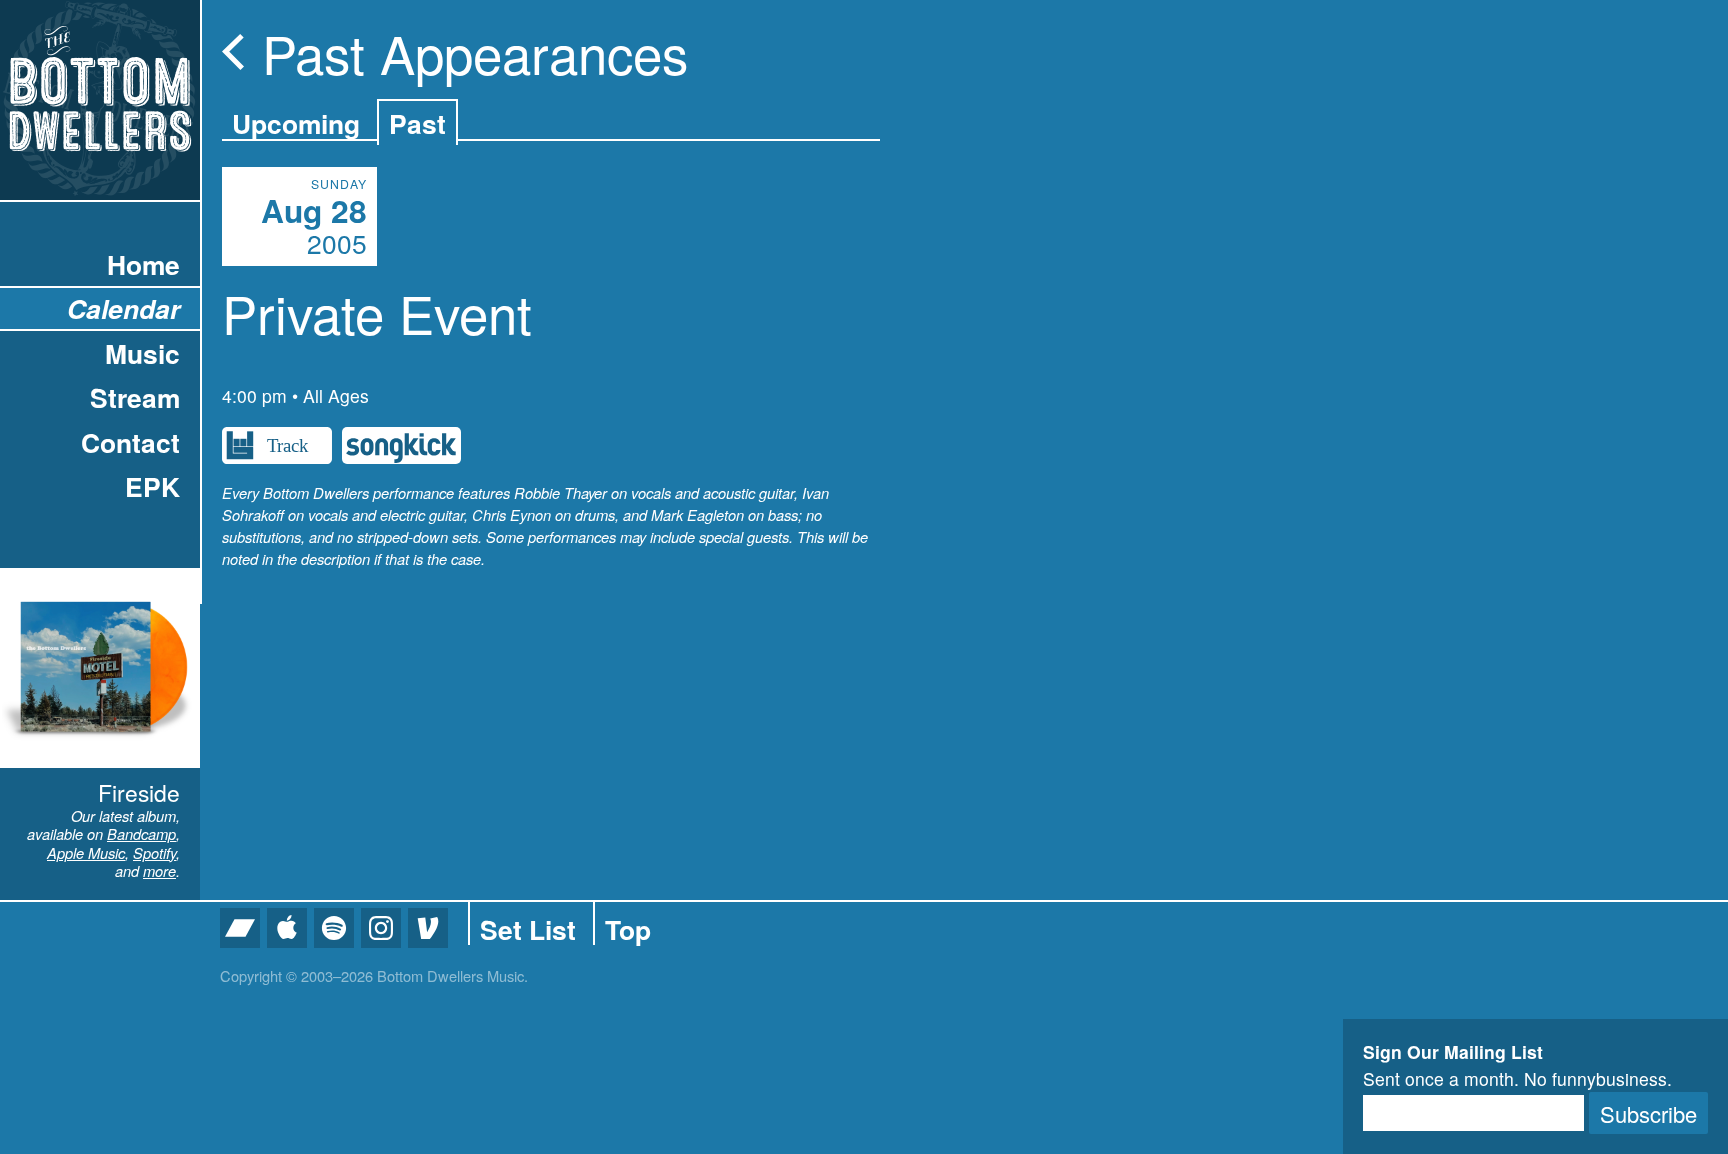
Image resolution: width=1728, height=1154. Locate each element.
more (159, 870)
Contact (130, 442)
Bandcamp (141, 833)
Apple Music (86, 852)
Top (628, 929)
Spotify (154, 852)
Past (417, 123)
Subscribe (1648, 1113)
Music (142, 353)
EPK (152, 486)
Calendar (123, 308)
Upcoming (296, 123)
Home (143, 264)
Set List (528, 929)
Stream (135, 397)
